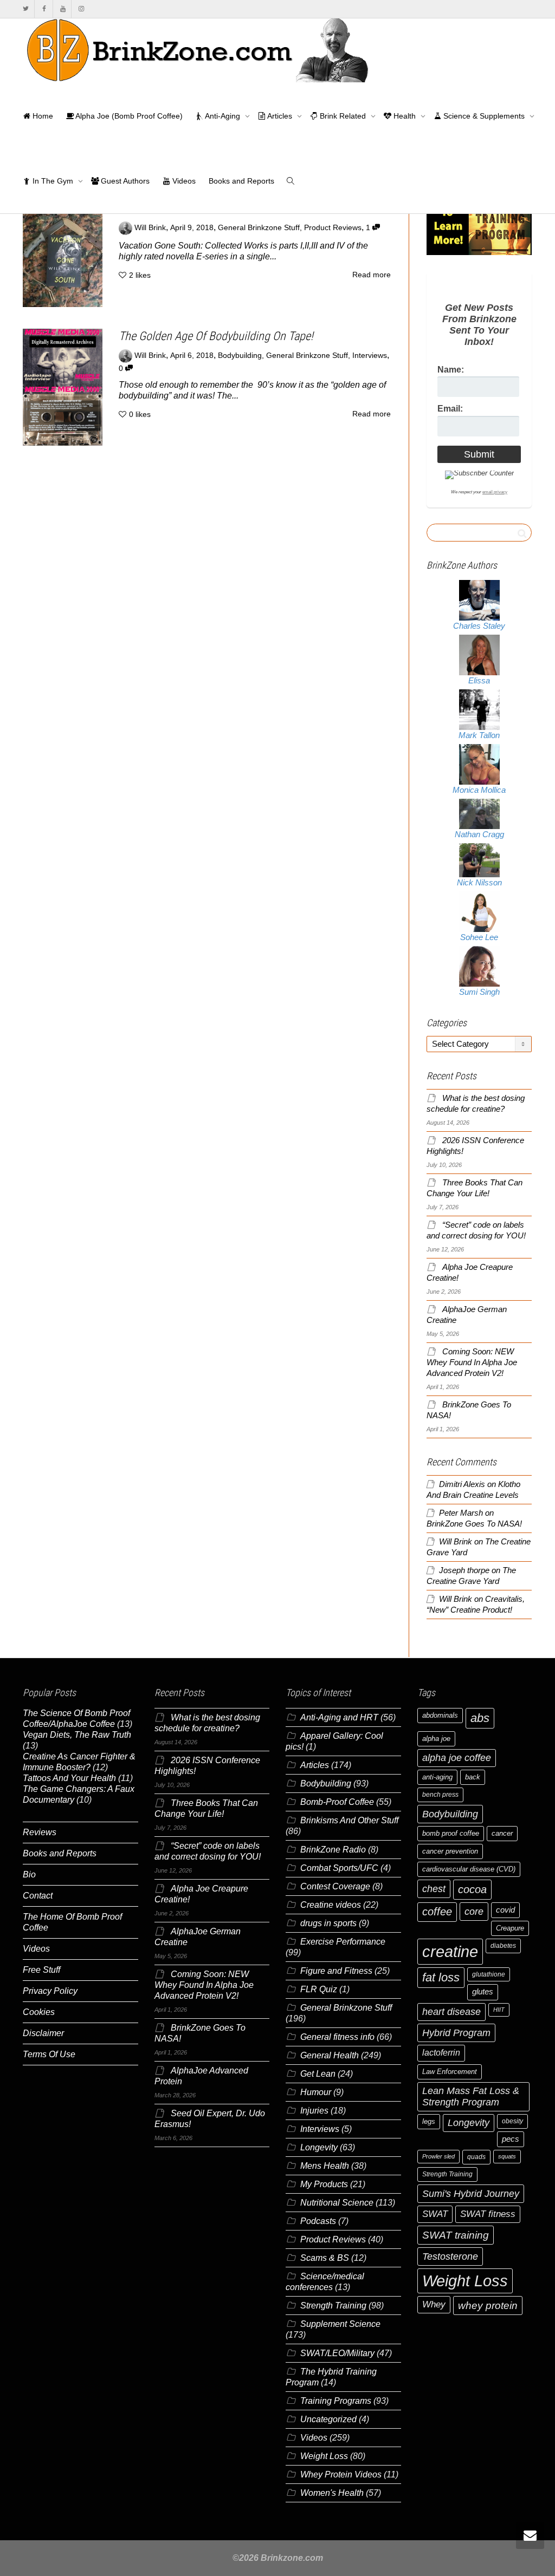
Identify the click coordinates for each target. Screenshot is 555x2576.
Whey (434, 2304)
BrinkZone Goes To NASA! (474, 1524)
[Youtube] (63, 9)
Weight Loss (324, 2456)
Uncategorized (328, 2419)
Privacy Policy (50, 1991)
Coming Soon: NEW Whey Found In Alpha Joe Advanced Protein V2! (472, 1362)
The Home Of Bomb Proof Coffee (72, 1922)
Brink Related (343, 116)
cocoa (472, 1889)
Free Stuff (41, 1970)
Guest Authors (124, 181)
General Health (330, 2055)
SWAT (435, 2214)
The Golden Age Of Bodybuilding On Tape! (216, 336)
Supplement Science (340, 2324)
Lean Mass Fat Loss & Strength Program (471, 2096)
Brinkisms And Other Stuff (349, 1820)
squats (507, 2156)
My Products (324, 2184)
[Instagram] (81, 9)
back (473, 1777)
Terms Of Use (49, 2054)
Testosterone (450, 2256)
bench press (440, 1795)
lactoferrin (441, 2053)
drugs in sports (328, 1923)
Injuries (314, 2111)
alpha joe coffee (457, 1758)
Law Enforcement (450, 2072)
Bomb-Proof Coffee (337, 1802)
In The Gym (53, 181)
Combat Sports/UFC (339, 1868)
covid (505, 1910)
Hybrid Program (456, 2033)
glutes (483, 1992)
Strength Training (333, 2306)
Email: (450, 409)
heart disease (451, 2012)
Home (42, 116)
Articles (280, 116)
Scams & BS (325, 2258)
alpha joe (436, 1739)
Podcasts (318, 2221)
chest (434, 1889)
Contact (38, 1896)
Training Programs (336, 2401)
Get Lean (318, 2074)
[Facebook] (44, 9)
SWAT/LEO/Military (337, 2353)
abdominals (440, 1715)
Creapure (510, 1928)
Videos (183, 181)
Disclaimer (43, 2033)
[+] (63, 254)
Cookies (39, 2012)
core (474, 1911)
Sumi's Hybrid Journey (471, 2193)
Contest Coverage (335, 1886)
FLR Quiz (319, 1989)
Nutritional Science (337, 2203)
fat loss (441, 1977)
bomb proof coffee (451, 1833)
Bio (29, 1874)
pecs (511, 2139)
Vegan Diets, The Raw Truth (77, 1735)
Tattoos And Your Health (69, 1778)
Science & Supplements (484, 116)
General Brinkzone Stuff (259, 228)
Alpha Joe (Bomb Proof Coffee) (128, 116)
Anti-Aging (223, 116)
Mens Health (325, 2166)
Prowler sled (438, 2156)
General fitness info (337, 2037)
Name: (451, 370)
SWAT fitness (488, 2214)
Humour (316, 2092)
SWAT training (456, 2235)
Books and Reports (241, 181)
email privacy (495, 492)
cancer (502, 1833)
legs (429, 2121)
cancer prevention (450, 1851)
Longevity (319, 2147)
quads (476, 2157)
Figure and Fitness (336, 1971)
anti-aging (437, 1777)
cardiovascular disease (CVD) (469, 1869)
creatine (450, 1951)
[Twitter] (26, 9)
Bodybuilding (240, 356)
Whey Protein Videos (341, 2474)
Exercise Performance (343, 1942)
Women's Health (332, 2493)
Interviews (370, 356)
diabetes (503, 1946)
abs (480, 1718)
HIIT (499, 2010)
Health (405, 116)
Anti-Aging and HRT (339, 1717)
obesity (512, 2121)
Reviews (40, 1832)
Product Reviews (333, 228)
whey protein (488, 2306)
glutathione (489, 1974)
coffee (437, 1912)
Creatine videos (331, 1905)
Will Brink (456, 1542)
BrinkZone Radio (333, 1850)
